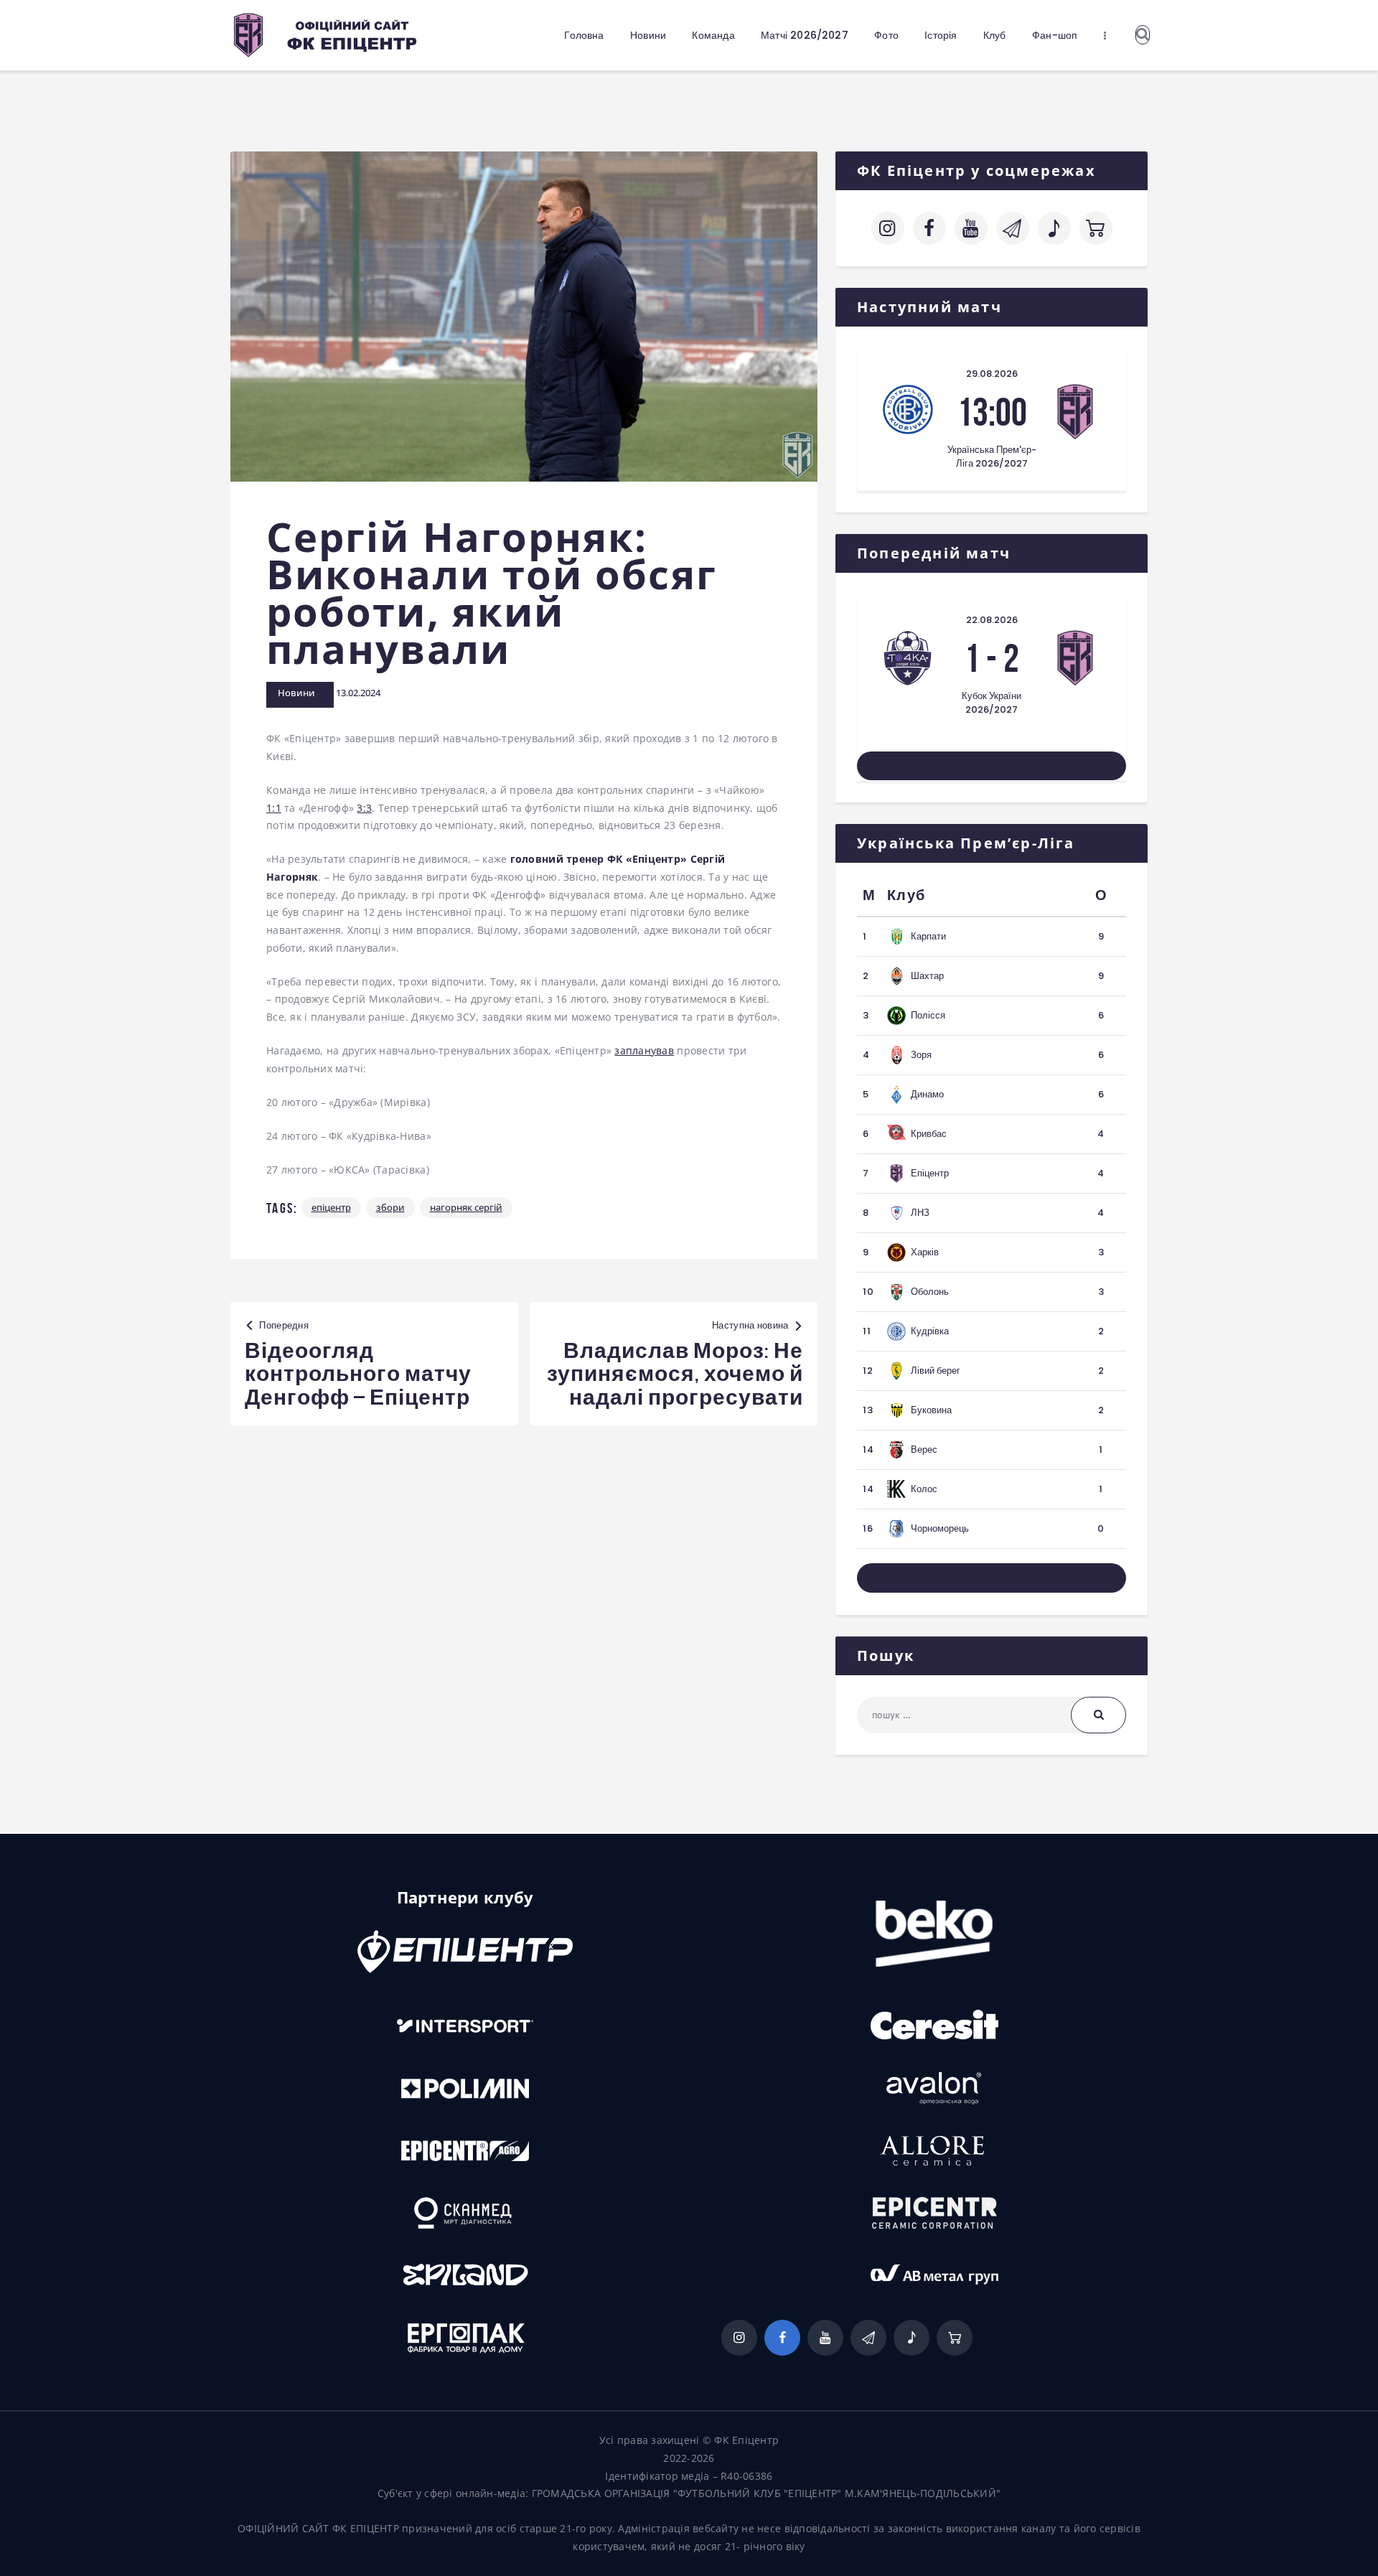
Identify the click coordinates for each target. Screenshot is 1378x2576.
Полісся (928, 1015)
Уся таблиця (992, 1578)
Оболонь (930, 1292)
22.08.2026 (992, 620)
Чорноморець (940, 1528)
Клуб (906, 895)
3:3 (364, 808)
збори (390, 1207)
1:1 (274, 808)
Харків (925, 1252)
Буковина (931, 1410)
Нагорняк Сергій (466, 1207)
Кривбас (929, 1134)
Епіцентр (331, 1207)
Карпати (928, 936)
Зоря (921, 1055)
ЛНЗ (920, 1213)
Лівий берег (936, 1371)
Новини (296, 693)
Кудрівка (930, 1331)
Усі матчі (992, 766)
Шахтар (927, 976)
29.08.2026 (992, 374)
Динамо (927, 1094)
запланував (644, 1050)
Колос (924, 1489)
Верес (924, 1449)
